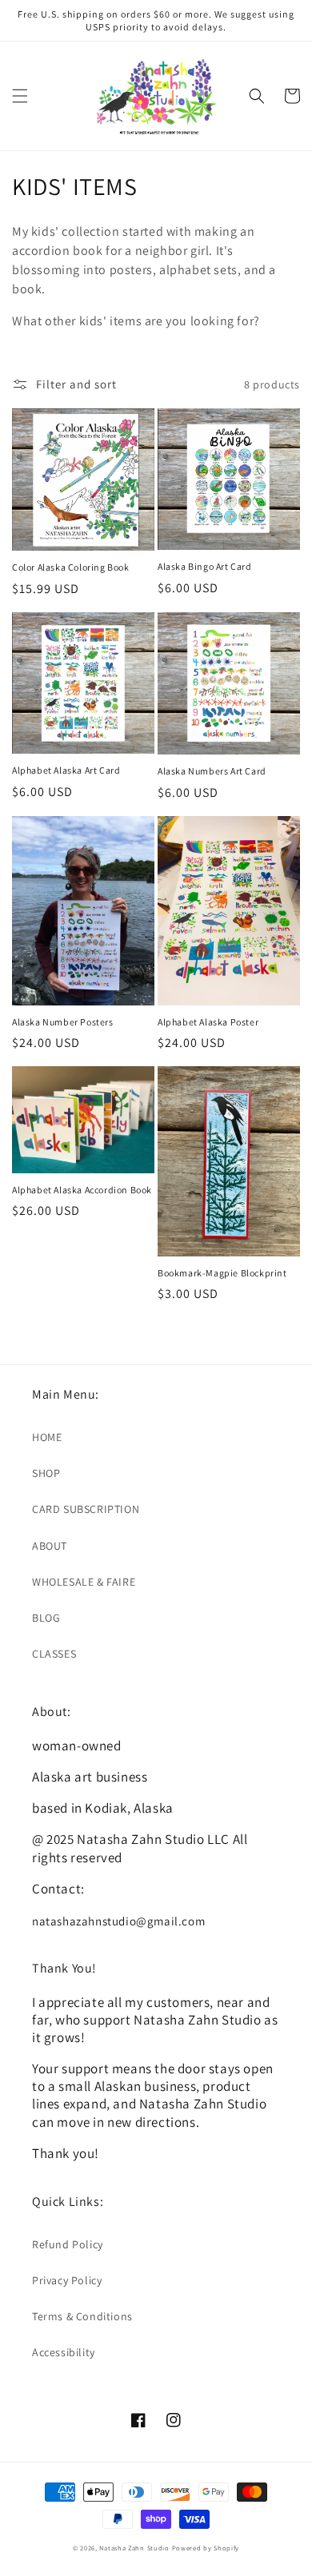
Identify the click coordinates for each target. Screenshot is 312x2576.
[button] (20, 96)
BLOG (46, 1618)
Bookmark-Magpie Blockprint (222, 1273)
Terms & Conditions (82, 2316)
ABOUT (50, 1546)
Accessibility (64, 2352)
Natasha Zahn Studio (134, 2548)
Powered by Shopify (206, 2548)
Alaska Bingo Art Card (205, 566)
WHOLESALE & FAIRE (84, 1582)
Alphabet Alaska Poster (208, 1022)
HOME (47, 1437)
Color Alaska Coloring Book (71, 567)
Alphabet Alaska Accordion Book (82, 1190)
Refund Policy (68, 2244)
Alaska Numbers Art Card (212, 771)
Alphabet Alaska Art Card (66, 770)
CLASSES (54, 1654)
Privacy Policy (67, 2280)
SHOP (46, 1473)
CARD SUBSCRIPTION (86, 1509)
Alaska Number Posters (63, 1022)
